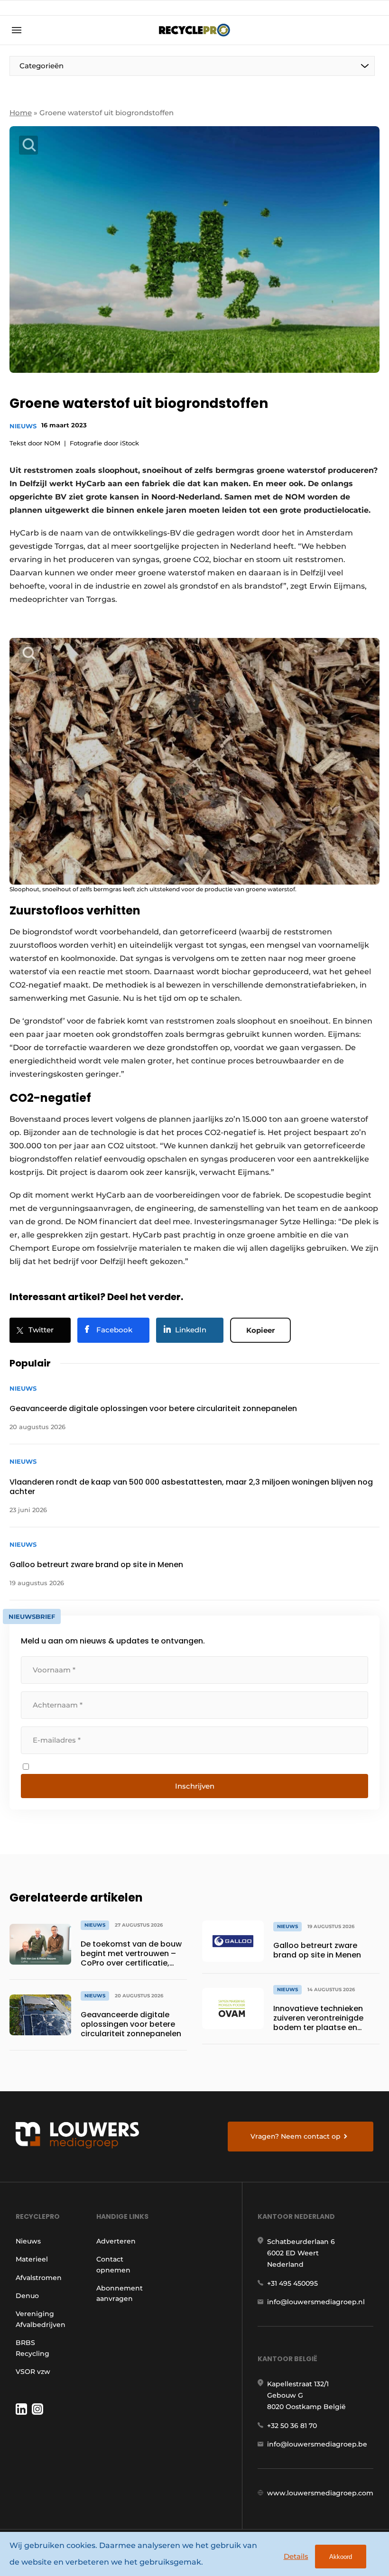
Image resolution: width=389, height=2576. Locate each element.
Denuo (27, 2296)
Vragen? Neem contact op (296, 2136)
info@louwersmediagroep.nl (316, 2302)
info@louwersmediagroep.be (317, 2444)
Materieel (32, 2259)
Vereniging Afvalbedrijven (41, 2319)
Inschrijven (195, 1786)
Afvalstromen (39, 2278)
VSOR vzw (33, 2372)
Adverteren (116, 2241)
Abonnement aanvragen (120, 2293)
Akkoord (341, 2557)
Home (21, 113)
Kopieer (260, 1330)
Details (296, 2556)
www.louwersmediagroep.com (320, 2493)
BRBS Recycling (32, 2348)
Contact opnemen (113, 2264)
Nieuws (23, 426)
